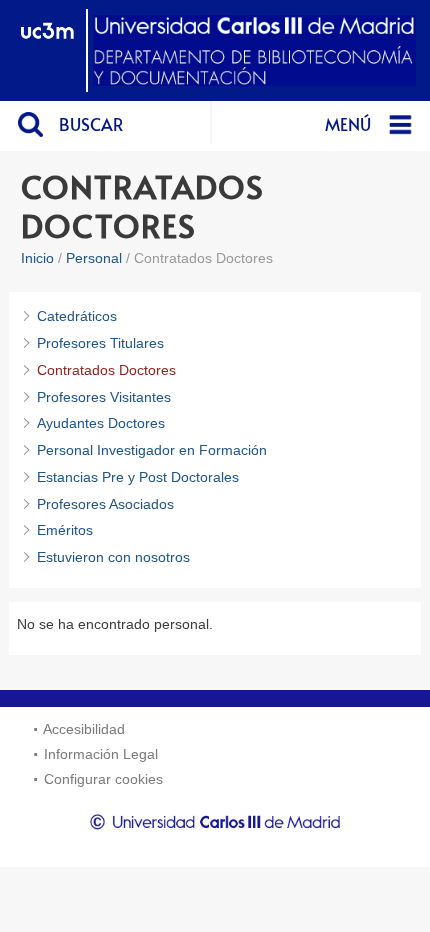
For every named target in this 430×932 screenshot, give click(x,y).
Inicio (37, 258)
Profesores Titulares (100, 343)
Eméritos (65, 530)
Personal (94, 258)
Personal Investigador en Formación (152, 450)
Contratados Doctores (106, 370)
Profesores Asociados (105, 504)
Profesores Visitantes (104, 397)
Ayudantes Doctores (101, 423)
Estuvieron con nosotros (113, 557)
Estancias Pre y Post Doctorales (138, 477)
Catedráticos (77, 316)
